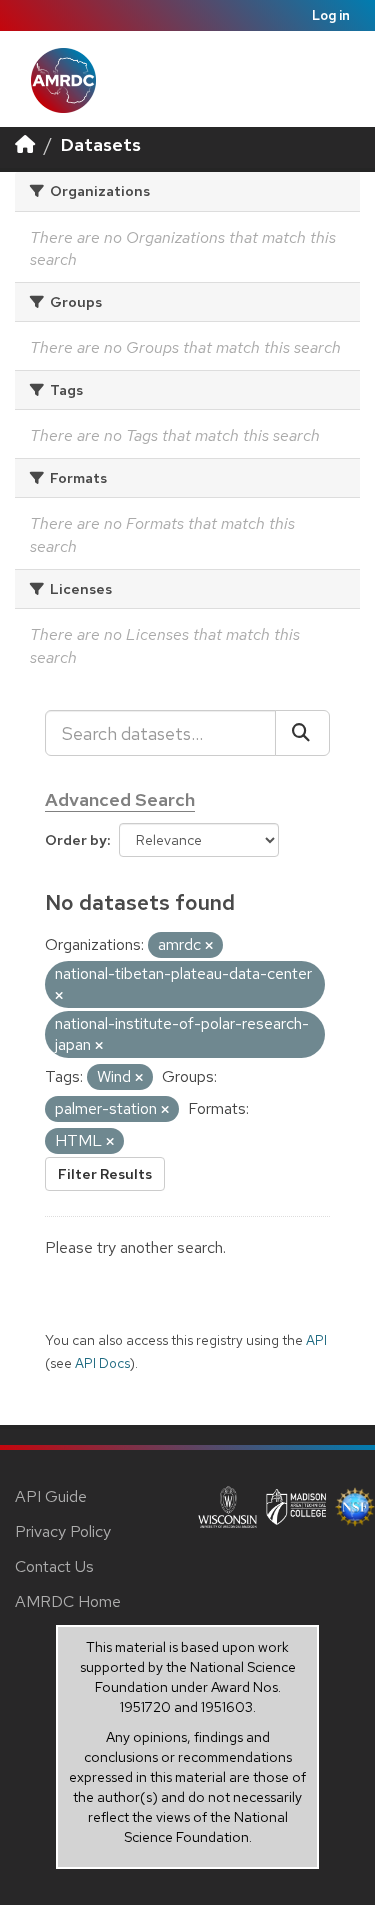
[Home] (25, 144)
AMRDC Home (68, 1601)
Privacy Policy (63, 1531)
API (316, 1340)
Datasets (101, 144)
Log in (331, 15)
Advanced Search (120, 799)
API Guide (51, 1496)
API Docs (102, 1363)
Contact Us (54, 1566)
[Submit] (302, 733)
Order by (76, 840)
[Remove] (209, 946)
